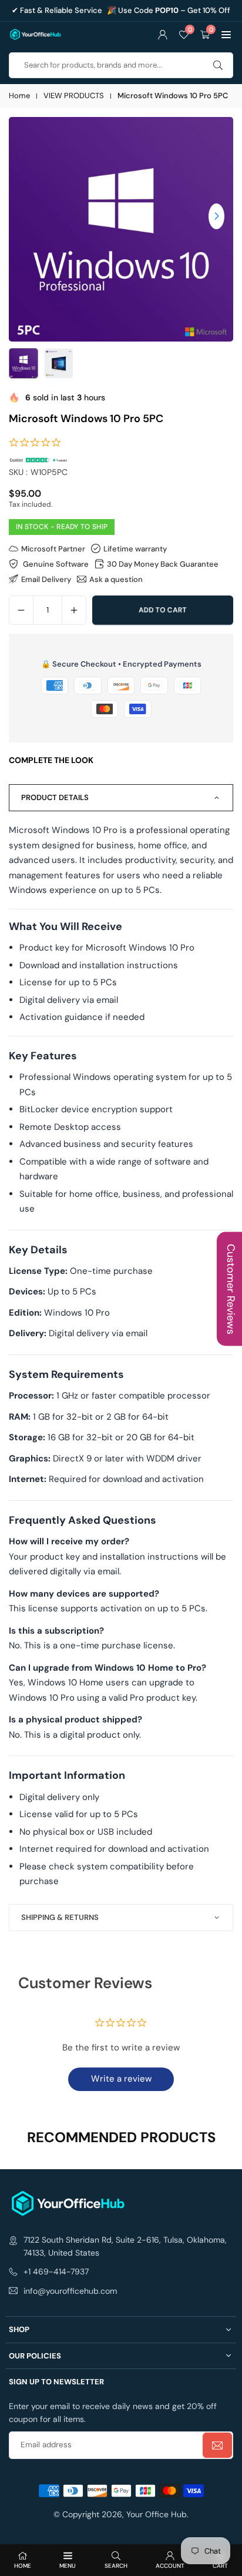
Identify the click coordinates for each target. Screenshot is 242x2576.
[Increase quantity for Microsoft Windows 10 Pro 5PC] (74, 610)
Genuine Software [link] (55, 564)
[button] (226, 34)
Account (170, 2566)
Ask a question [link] (116, 579)
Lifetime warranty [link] (135, 548)
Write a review (121, 2079)
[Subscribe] (217, 2445)
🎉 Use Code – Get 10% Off (169, 11)
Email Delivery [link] (46, 579)
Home (19, 96)
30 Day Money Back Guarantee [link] (163, 564)
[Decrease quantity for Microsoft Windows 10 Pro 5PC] (21, 610)
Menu (68, 2566)
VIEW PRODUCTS (74, 96)
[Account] (163, 34)
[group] (121, 229)
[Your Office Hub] (35, 33)
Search (116, 2566)
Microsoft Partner (53, 548)
